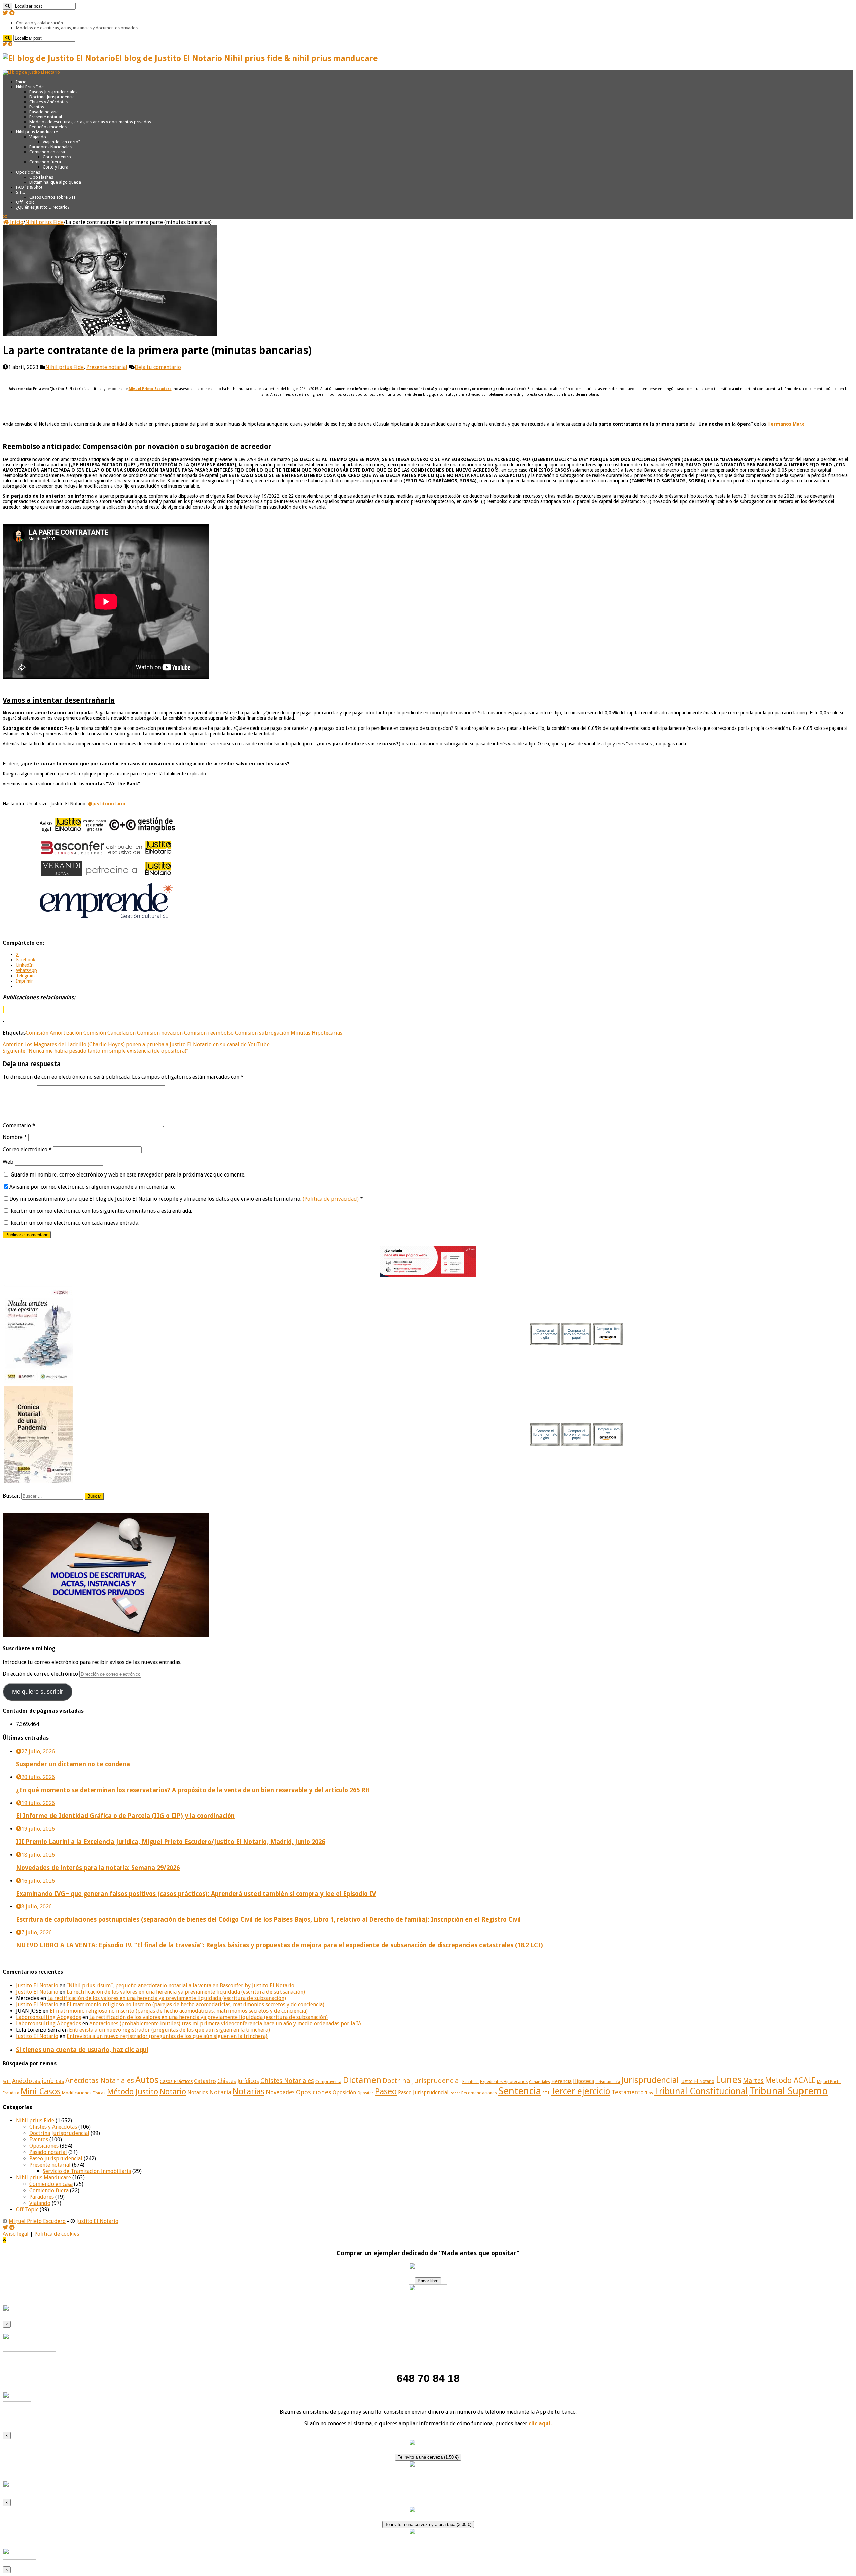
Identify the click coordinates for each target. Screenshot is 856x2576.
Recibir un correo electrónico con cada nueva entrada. (75, 1223)
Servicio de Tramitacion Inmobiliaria (87, 2171)
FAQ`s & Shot (29, 187)
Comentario (19, 1126)
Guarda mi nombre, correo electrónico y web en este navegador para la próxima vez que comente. (128, 1175)
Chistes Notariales (287, 2081)
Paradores (42, 2197)
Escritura (471, 2082)
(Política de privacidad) (331, 1199)
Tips (649, 2093)
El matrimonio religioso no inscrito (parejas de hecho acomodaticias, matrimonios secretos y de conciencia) (195, 2004)
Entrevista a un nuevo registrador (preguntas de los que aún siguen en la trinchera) (169, 2030)
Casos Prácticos (176, 2081)
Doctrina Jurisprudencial (52, 97)
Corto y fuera (56, 167)
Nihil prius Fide (44, 222)
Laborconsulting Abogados (48, 2017)
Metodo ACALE (790, 2080)
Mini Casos (41, 2091)
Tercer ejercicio (580, 2091)
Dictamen (362, 2080)
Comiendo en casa (47, 152)
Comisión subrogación (262, 1033)
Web (8, 1162)
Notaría (220, 2092)
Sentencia (520, 2091)
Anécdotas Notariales (100, 2080)
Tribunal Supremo (788, 2091)
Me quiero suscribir (37, 1692)
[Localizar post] (8, 6)
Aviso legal (16, 2234)
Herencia (562, 2081)
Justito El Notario (37, 1985)
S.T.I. (21, 192)
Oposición (344, 2092)
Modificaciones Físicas (84, 2093)
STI (546, 2093)
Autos (147, 2080)
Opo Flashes (41, 177)
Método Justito (133, 2092)
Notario (173, 2092)
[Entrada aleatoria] (5, 216)
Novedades (280, 2092)
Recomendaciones (479, 2093)
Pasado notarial (44, 112)
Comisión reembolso (209, 1033)
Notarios (198, 2093)
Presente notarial (46, 117)
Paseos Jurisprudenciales (53, 92)
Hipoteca (583, 2081)
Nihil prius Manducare (37, 132)
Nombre (15, 1137)
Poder (455, 2093)
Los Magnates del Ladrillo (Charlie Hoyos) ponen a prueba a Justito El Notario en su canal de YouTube (136, 1045)
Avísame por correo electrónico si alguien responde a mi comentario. (92, 1187)
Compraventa (328, 2081)
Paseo (386, 2091)
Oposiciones (28, 172)
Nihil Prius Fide (30, 87)
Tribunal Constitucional (701, 2091)
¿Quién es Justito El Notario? (43, 207)
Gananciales (540, 2082)
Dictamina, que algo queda (55, 182)
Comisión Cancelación (110, 1033)
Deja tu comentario (158, 367)
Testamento (628, 2092)
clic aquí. (540, 2423)
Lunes (729, 2080)
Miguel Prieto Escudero (37, 2221)
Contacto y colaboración (39, 23)
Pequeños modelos (48, 127)
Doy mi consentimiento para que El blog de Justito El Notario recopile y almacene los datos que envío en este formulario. (186, 1199)
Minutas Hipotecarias (316, 1033)
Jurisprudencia (608, 2082)
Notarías (249, 2091)
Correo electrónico (27, 1150)
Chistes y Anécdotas (48, 102)
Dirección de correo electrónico (41, 1674)
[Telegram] (12, 13)
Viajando (38, 137)
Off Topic (25, 202)
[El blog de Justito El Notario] (31, 72)
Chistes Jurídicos (238, 2081)
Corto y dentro (57, 157)
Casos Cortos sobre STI (52, 197)
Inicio (21, 82)
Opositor (365, 2093)
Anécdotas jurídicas (38, 2081)
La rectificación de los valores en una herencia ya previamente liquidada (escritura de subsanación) (186, 1992)
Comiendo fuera (45, 162)
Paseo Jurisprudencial (423, 2093)
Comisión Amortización (54, 1033)
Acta (7, 2082)
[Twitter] (5, 13)
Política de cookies (57, 2234)
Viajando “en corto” (61, 142)
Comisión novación (160, 1033)
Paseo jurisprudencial (56, 2159)
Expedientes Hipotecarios (504, 2082)
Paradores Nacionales (50, 147)
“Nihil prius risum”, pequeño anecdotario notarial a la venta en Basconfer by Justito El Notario (180, 1985)
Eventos (37, 107)
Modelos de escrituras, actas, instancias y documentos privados (77, 28)
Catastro (205, 2081)
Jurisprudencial (650, 2080)
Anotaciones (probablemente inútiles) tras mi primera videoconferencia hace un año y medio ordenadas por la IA (225, 2024)
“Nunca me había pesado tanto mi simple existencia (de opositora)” (95, 1051)
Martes (753, 2081)
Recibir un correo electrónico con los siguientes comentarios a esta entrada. (101, 1211)
